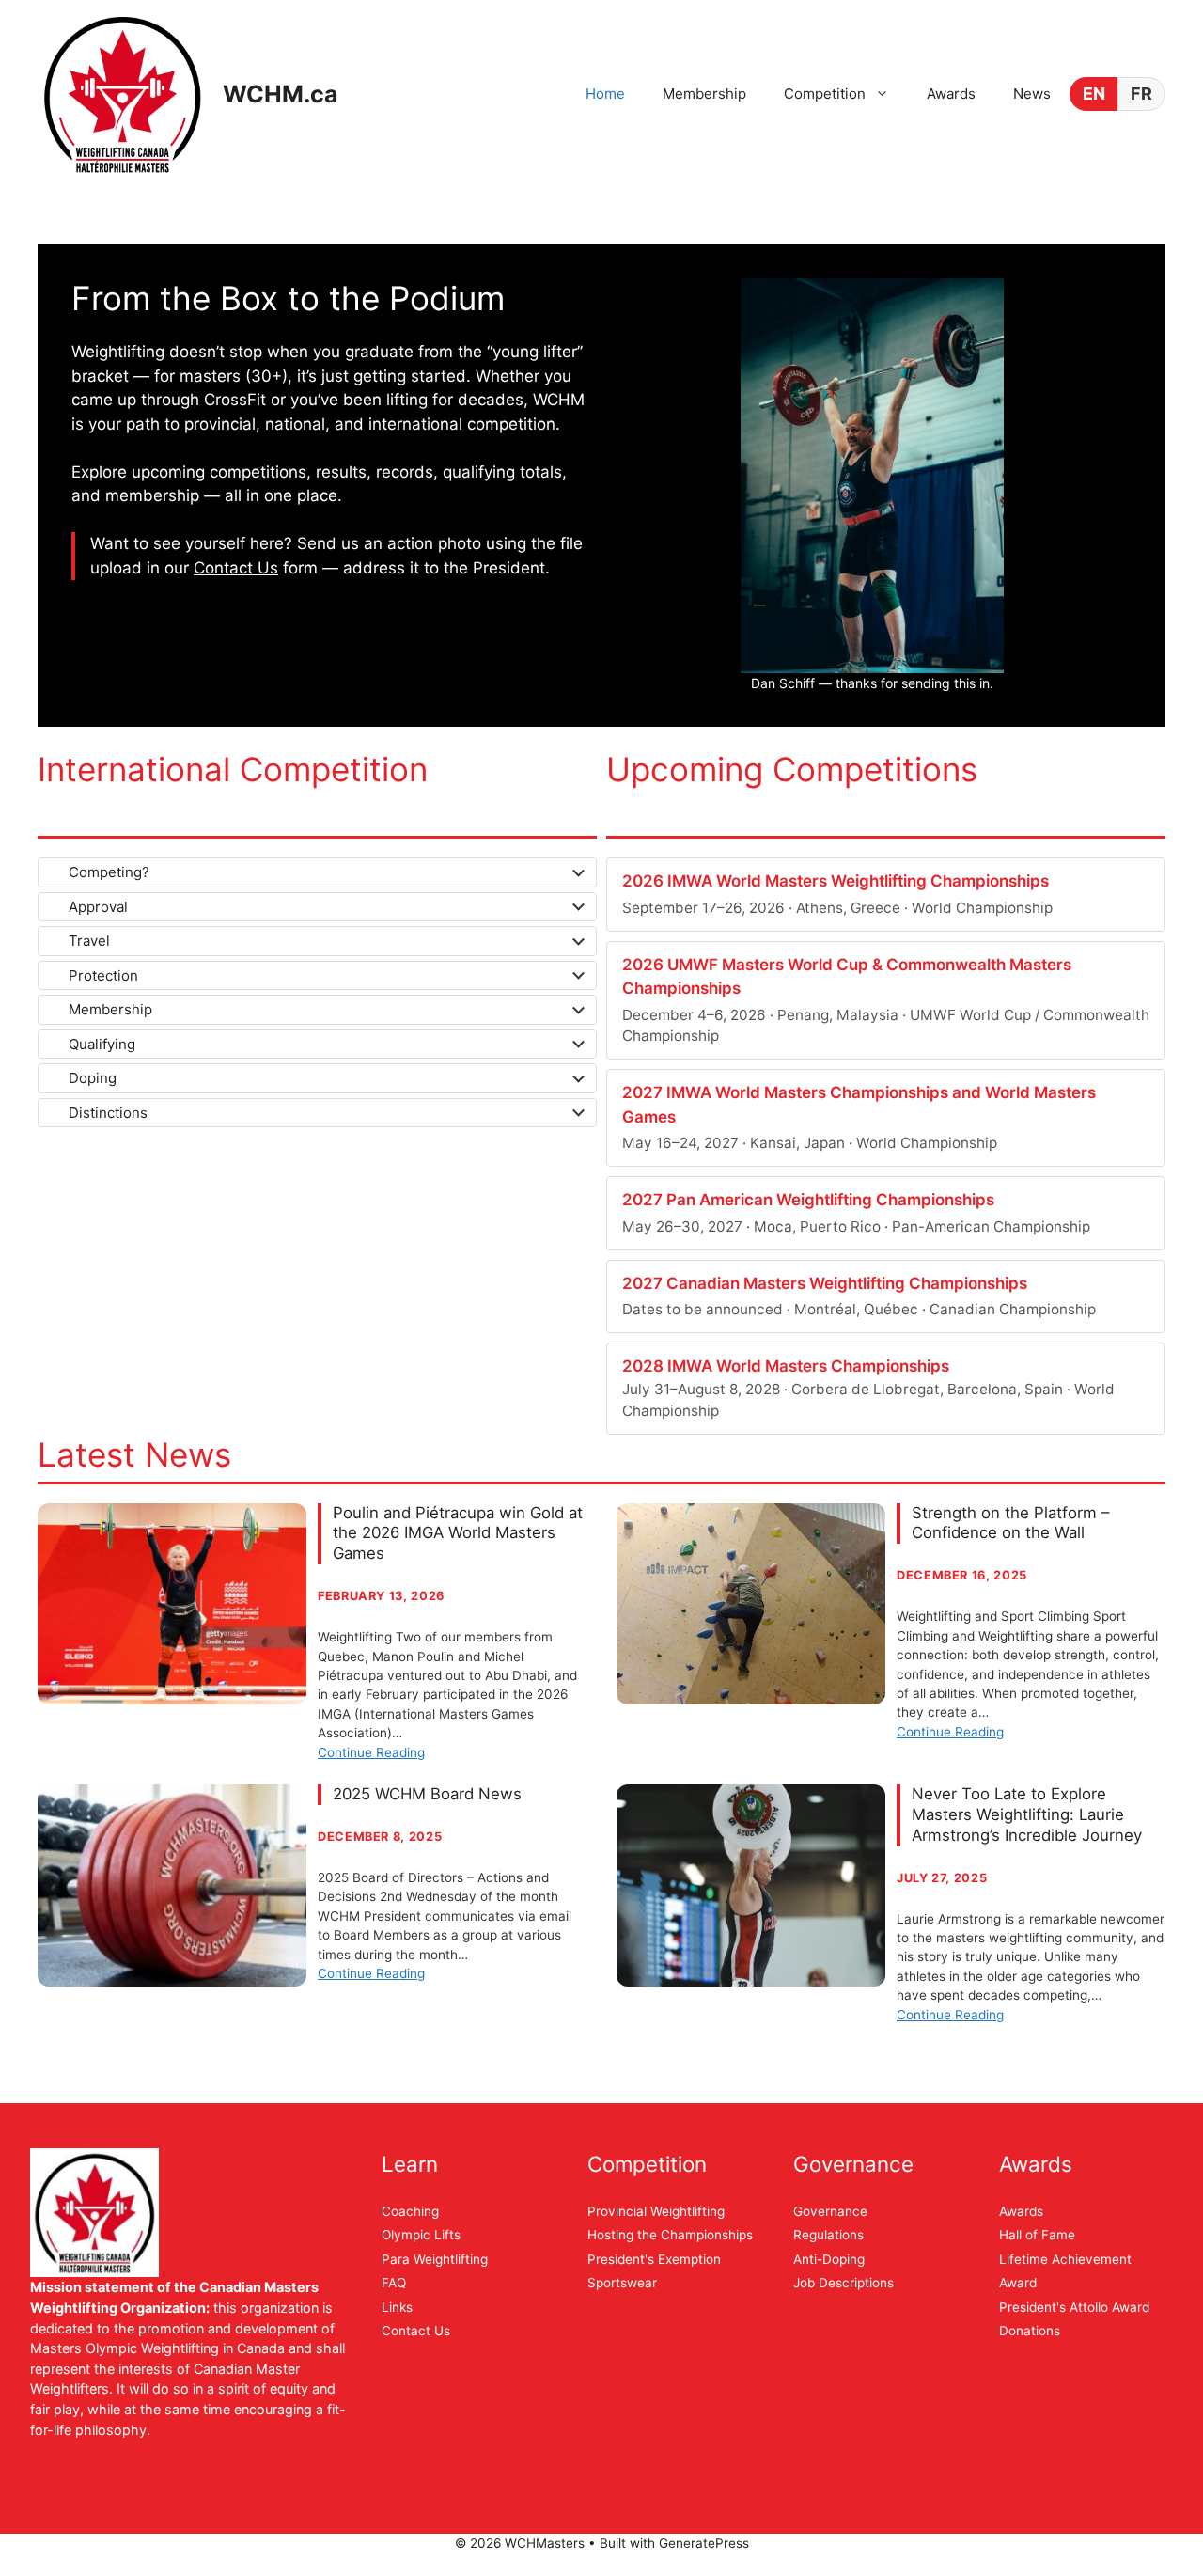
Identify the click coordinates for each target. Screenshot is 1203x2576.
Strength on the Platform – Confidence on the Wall (1010, 1523)
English (1094, 94)
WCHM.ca (281, 94)
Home (605, 94)
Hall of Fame (1037, 2235)
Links (397, 2307)
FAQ (394, 2283)
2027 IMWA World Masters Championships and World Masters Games (859, 1105)
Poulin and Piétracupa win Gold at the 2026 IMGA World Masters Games (458, 1533)
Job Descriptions (844, 2283)
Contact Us (236, 568)
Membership (704, 94)
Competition (825, 94)
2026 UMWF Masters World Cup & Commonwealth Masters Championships (847, 977)
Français (1141, 94)
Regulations (828, 2235)
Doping (93, 1078)
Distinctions (108, 1113)
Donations (1030, 2331)
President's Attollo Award (1074, 2307)
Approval (98, 907)
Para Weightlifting (435, 2259)
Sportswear (622, 2283)
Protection (103, 975)
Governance (830, 2211)
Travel (89, 941)
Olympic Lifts (421, 2235)
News (1032, 94)
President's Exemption (654, 2259)
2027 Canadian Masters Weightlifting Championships (825, 1283)
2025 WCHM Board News (427, 1794)
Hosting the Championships (670, 2235)
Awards (951, 94)
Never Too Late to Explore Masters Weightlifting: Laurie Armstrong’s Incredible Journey (1027, 1814)
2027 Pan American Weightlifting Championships (808, 1200)
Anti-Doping (829, 2259)
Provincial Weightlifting (656, 2211)
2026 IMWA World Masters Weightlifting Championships (836, 881)
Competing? (109, 872)
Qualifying (102, 1044)
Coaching (410, 2211)
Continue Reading (371, 1752)
